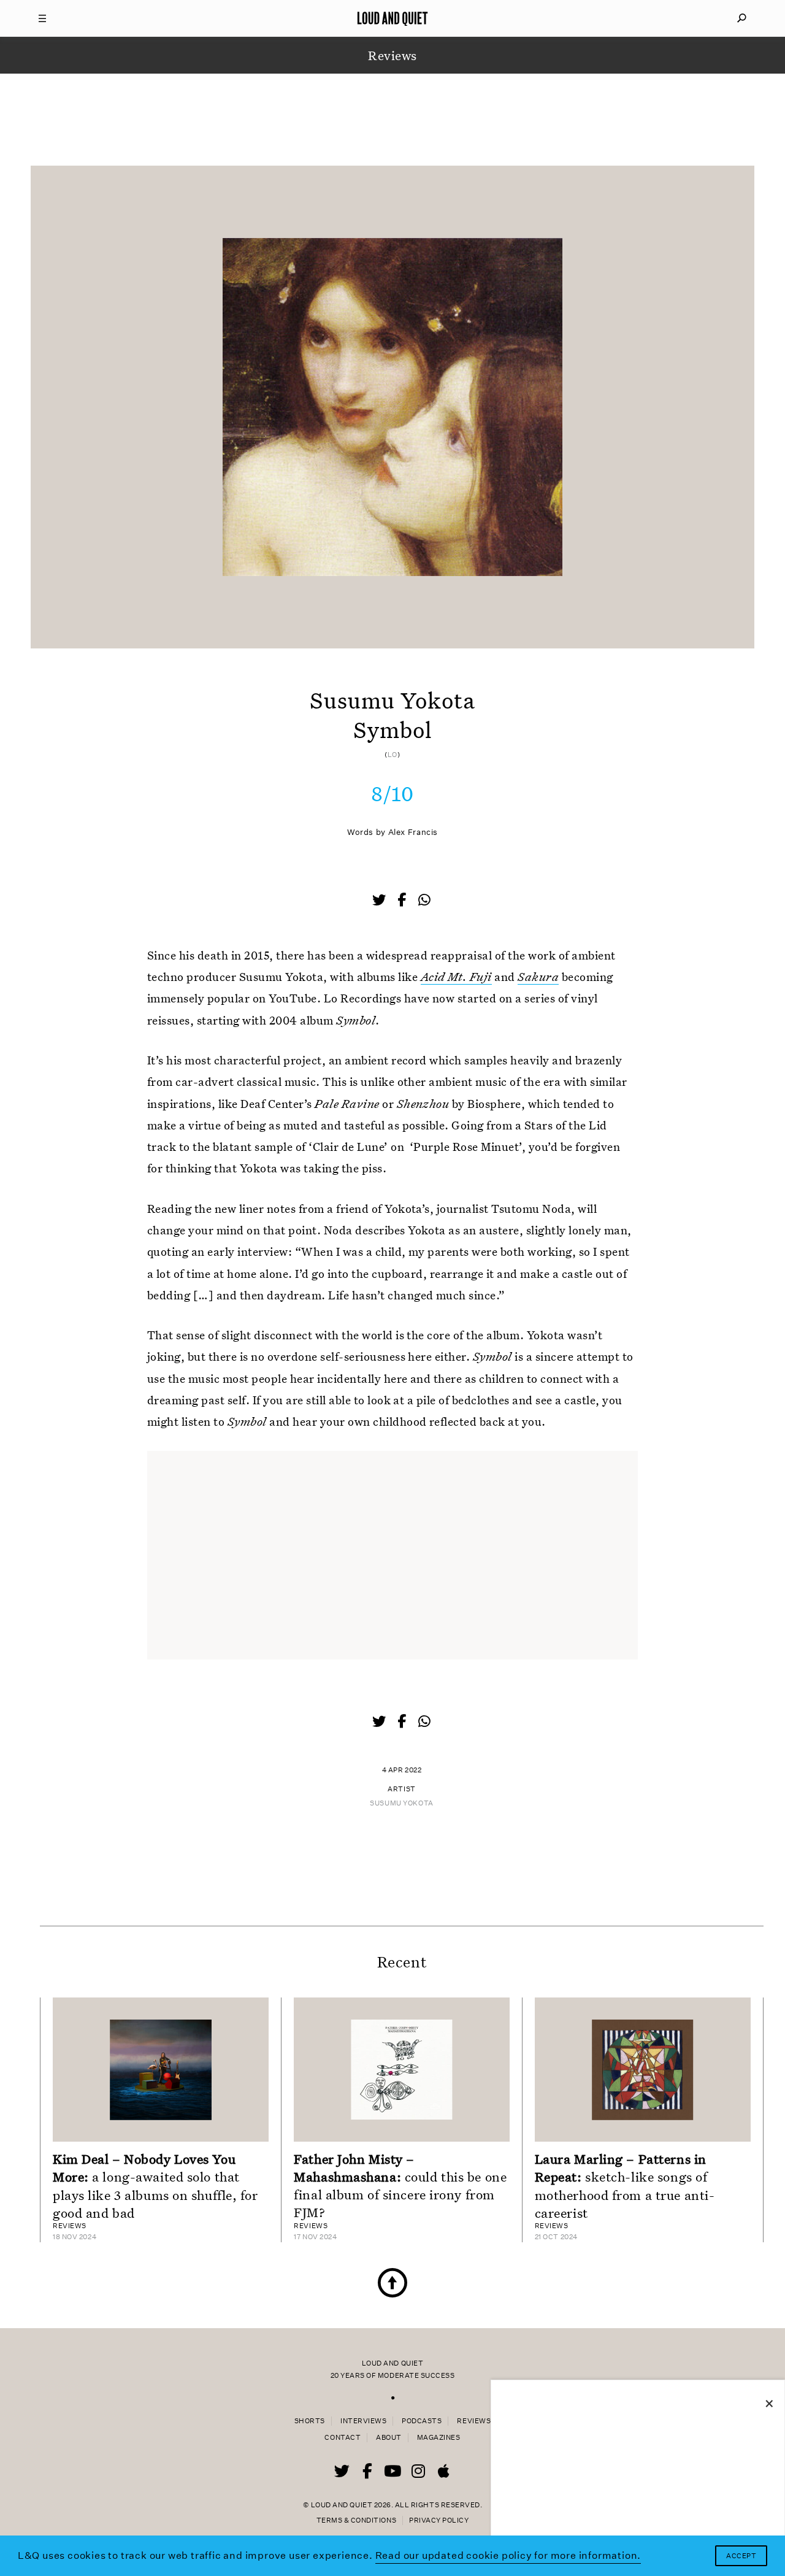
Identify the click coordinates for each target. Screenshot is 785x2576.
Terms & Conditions (356, 2520)
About (389, 2438)
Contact (343, 2438)
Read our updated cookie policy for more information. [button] (508, 2555)
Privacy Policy (439, 2520)
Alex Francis (413, 832)
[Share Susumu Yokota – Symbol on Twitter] (380, 901)
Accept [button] (741, 2556)
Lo (392, 755)
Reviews (474, 2421)
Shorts (310, 2421)
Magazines (439, 2438)
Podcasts (422, 2421)
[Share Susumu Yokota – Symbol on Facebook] (403, 901)
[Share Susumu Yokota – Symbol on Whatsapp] (424, 900)
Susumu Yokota (401, 1803)
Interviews (363, 2421)
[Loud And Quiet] (392, 18)
